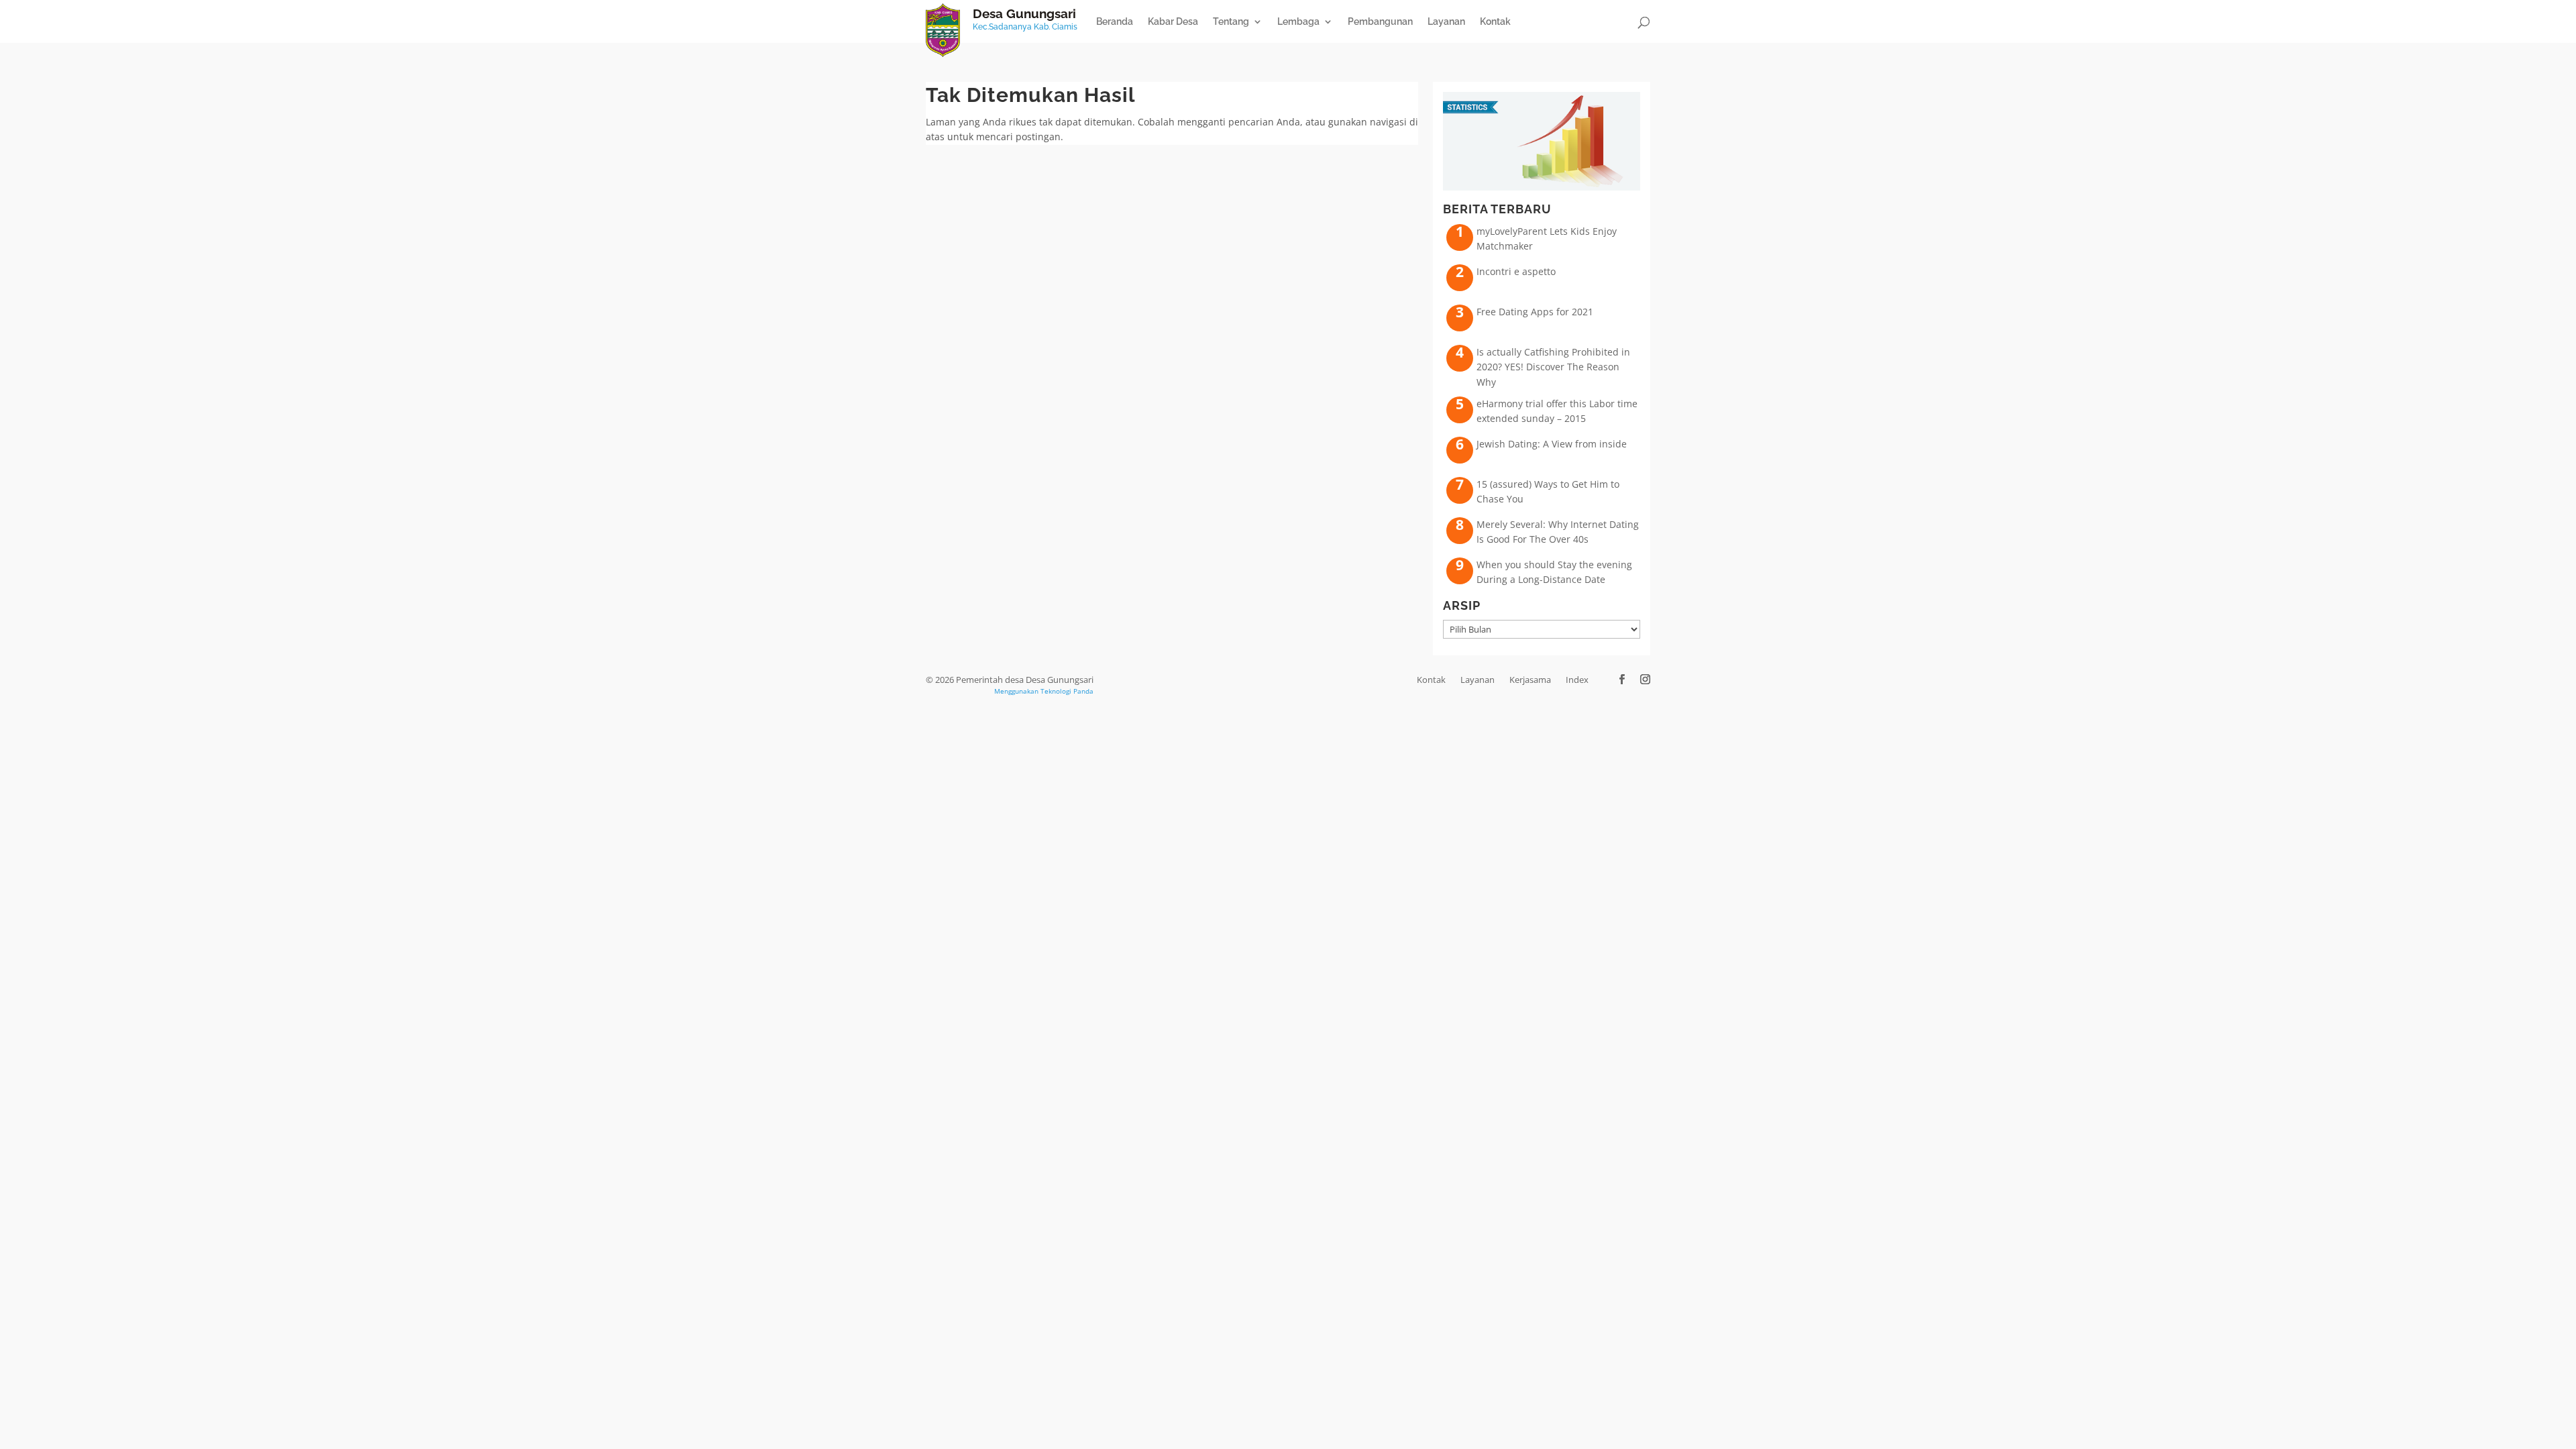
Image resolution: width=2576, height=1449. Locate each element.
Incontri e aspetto (1516, 271)
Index (1577, 680)
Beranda (1115, 22)
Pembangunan (1380, 22)
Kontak (1495, 22)
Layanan (1446, 22)
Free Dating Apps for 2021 (1535, 312)
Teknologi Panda (1067, 691)
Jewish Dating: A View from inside (1552, 444)
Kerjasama (1530, 680)
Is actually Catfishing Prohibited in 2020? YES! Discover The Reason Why (1553, 367)
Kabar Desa (1173, 22)
